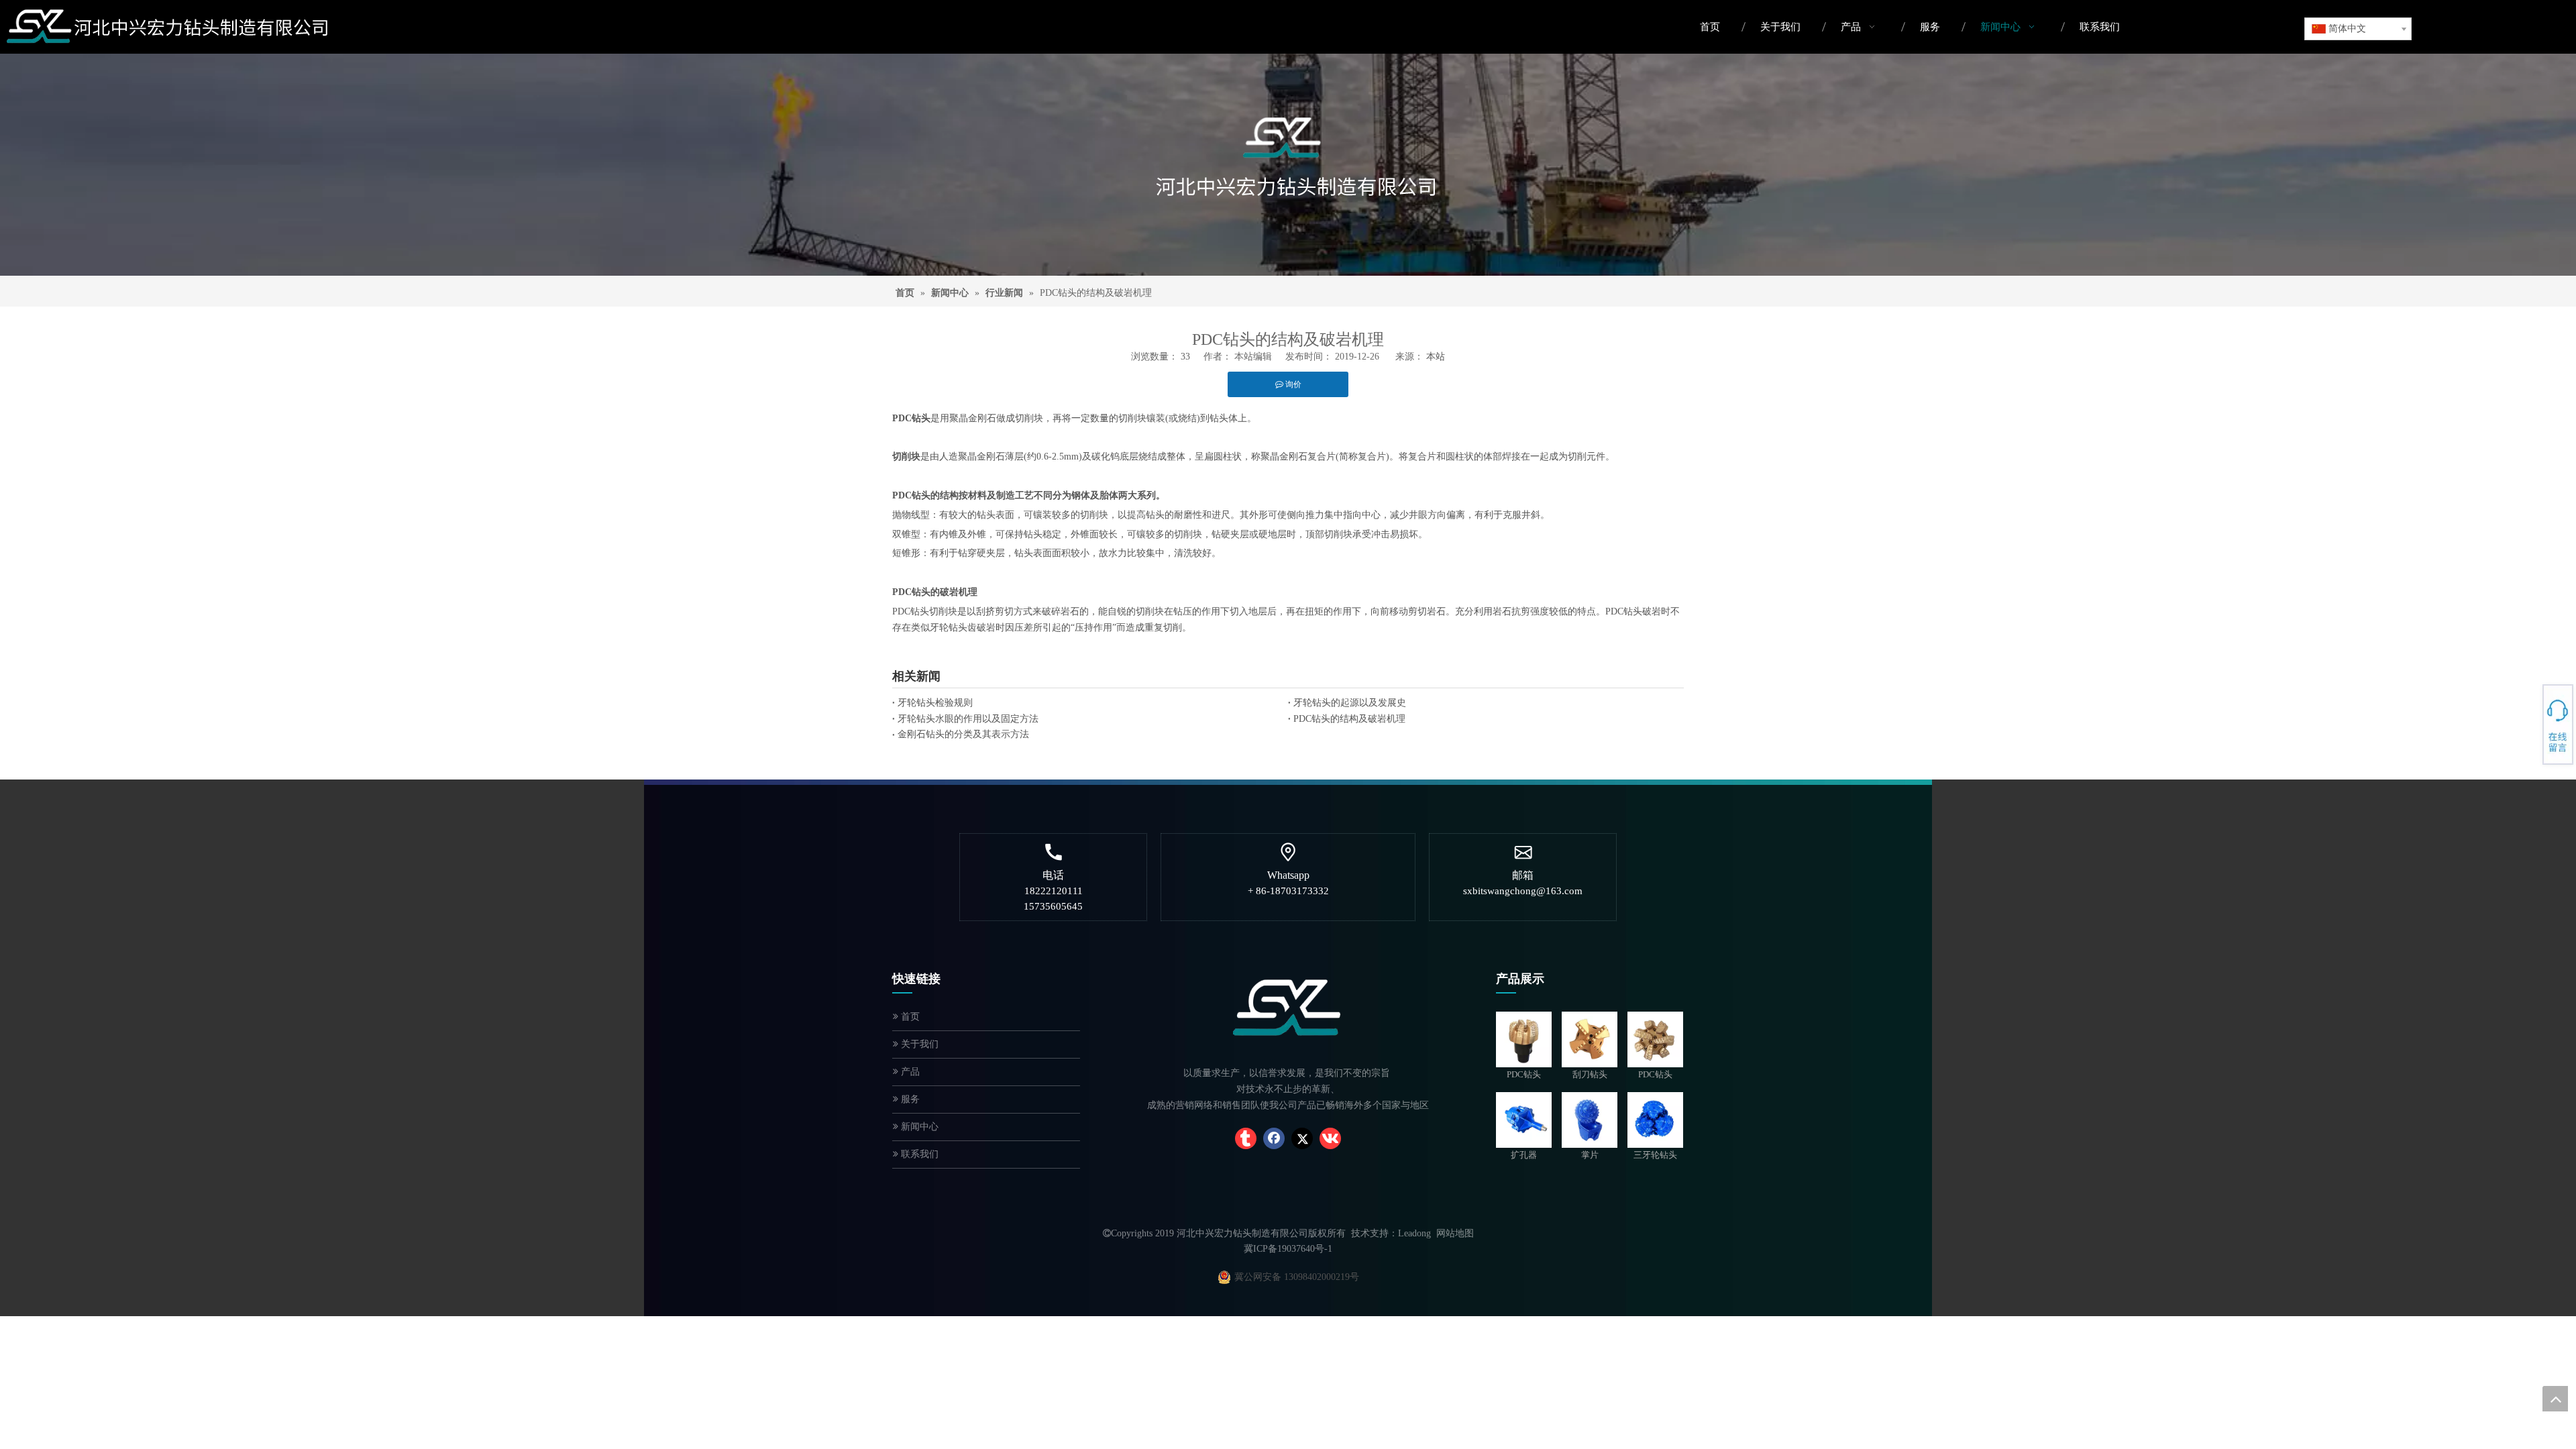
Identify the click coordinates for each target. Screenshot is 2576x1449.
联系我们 (918, 1154)
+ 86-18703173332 (2529, 719)
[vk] (1330, 1138)
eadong (1417, 1233)
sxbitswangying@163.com (2529, 731)
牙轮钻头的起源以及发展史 (1350, 703)
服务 (909, 1099)
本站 (1436, 357)
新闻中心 (918, 1127)
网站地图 (1455, 1233)
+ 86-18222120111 (2529, 722)
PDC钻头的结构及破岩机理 (1349, 719)
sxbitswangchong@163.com (1523, 891)
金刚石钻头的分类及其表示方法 (963, 734)
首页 (909, 1017)
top (2555, 1399)
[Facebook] (1274, 1138)
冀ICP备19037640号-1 (1288, 1249)
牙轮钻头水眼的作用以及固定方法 (968, 719)
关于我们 (918, 1044)
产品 (909, 1072)
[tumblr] (1246, 1138)
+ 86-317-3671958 (2529, 715)
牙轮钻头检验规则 (935, 703)
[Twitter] (1302, 1138)
